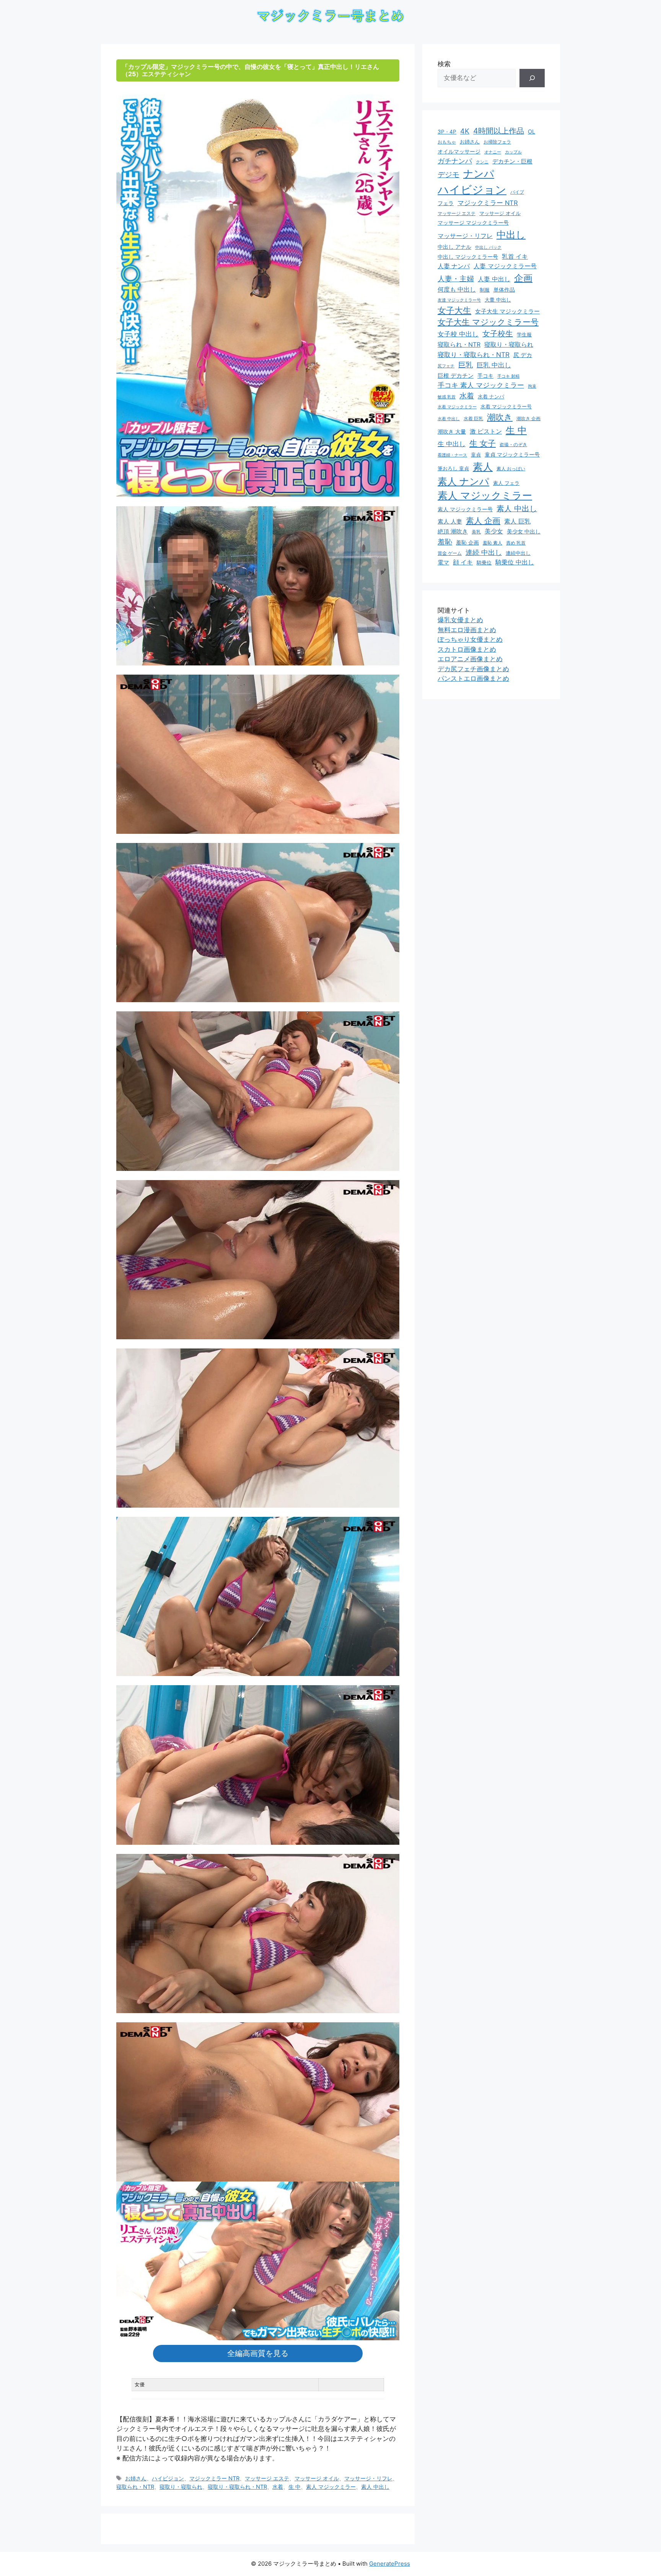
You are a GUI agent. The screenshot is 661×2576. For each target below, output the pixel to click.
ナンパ (479, 174)
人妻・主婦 (456, 279)
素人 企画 (483, 521)
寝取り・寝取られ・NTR (237, 2487)
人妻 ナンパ (454, 266)
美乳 (476, 532)
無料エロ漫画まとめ (467, 630)
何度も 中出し (457, 289)
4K (465, 131)
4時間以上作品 (499, 131)
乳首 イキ (515, 257)
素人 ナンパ (463, 481)
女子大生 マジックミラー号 (488, 322)
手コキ (485, 376)
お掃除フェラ (497, 142)
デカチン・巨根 (512, 161)
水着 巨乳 (473, 418)
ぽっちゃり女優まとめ (470, 639)
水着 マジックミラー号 (506, 407)
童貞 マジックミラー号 (512, 455)
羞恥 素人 (492, 543)
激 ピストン (486, 431)
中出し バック (488, 247)
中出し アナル (454, 247)
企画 (523, 278)
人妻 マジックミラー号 (505, 266)
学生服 (524, 334)
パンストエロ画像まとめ (473, 678)
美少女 (494, 531)
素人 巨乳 (517, 521)
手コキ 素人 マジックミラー (481, 385)
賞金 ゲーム (450, 553)
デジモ (449, 175)
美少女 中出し (524, 531)
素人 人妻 (450, 522)
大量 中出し (498, 300)
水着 (278, 2487)
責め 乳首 (516, 543)
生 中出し (452, 444)
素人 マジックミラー (331, 2487)
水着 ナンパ (491, 397)
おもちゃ (447, 142)
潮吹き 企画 (528, 418)
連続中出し (518, 553)
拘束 (532, 386)
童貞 (476, 455)
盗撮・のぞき (513, 444)
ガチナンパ (455, 161)
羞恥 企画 (467, 543)
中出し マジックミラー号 (468, 257)
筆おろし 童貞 (453, 468)
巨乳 (466, 365)
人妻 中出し (494, 279)
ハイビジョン (168, 2478)
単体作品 (504, 289)
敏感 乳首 (447, 397)
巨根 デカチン (456, 376)
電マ (443, 562)
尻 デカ (523, 355)
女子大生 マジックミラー (507, 311)
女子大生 (454, 310)
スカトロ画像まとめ (467, 649)
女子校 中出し (458, 334)
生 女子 (483, 443)
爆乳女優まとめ (460, 620)
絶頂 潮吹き (453, 532)
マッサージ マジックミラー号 (473, 223)
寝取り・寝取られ (181, 2487)
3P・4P (447, 132)
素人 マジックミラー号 (465, 509)
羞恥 (445, 542)
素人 (483, 467)
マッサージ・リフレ (368, 2478)
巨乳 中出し (494, 365)
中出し (511, 235)
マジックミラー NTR (214, 2478)
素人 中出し (375, 2487)
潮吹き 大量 (452, 431)
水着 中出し (449, 419)
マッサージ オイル (317, 2478)
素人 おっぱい (511, 469)
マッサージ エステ (267, 2478)
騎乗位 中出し (515, 562)
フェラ (446, 203)
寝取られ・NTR (135, 2487)
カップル (513, 152)
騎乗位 (484, 562)
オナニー (493, 152)
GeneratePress (390, 2564)
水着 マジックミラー (457, 407)
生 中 (295, 2487)
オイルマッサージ (459, 152)
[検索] (532, 78)
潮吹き (500, 417)
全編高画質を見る (258, 2353)
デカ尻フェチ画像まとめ (473, 669)
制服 (485, 290)
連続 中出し (484, 552)
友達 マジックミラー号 (459, 300)
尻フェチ (446, 366)
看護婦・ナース (452, 455)
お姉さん (136, 2478)
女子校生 (498, 334)
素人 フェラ (506, 483)
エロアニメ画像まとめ (470, 659)
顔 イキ (463, 562)
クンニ (482, 162)
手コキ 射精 (508, 376)
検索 (444, 64)
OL (532, 131)
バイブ (517, 192)
